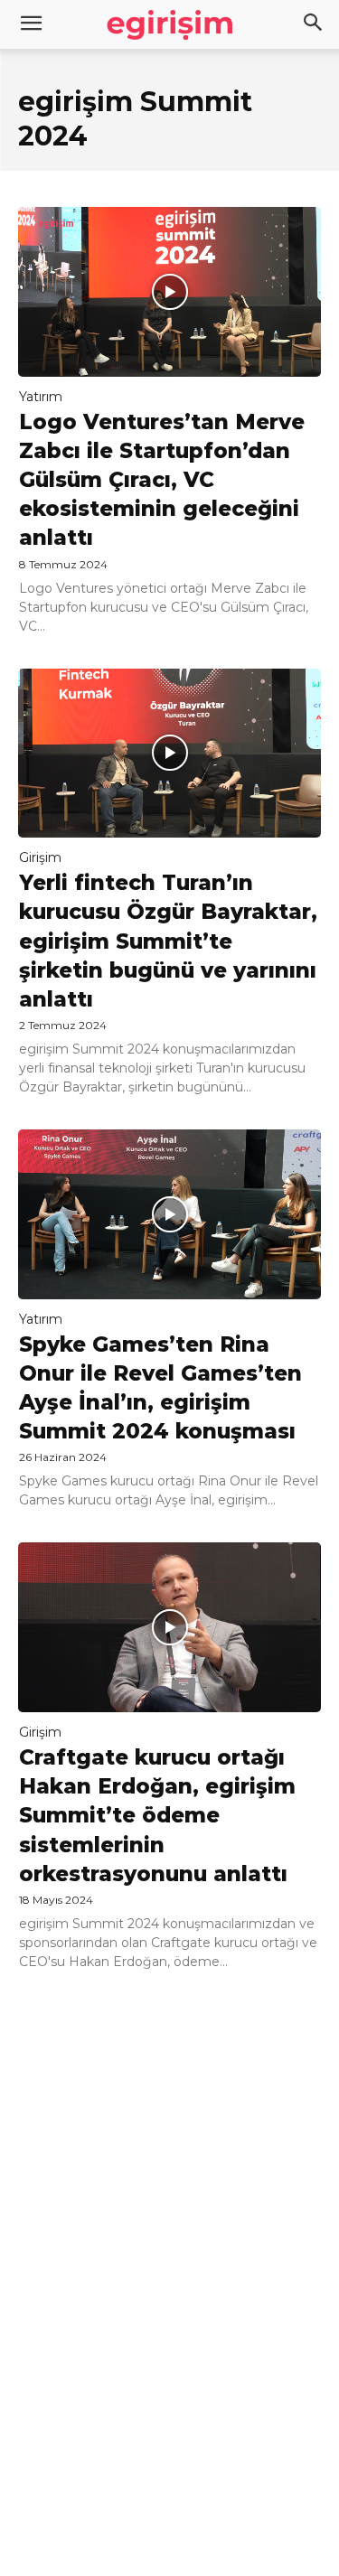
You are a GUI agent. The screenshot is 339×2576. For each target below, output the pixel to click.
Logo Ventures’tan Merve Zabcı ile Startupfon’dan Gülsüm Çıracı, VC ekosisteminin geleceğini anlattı (162, 480)
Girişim (40, 857)
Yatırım (41, 397)
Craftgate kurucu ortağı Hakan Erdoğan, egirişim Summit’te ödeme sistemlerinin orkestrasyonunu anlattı (157, 1816)
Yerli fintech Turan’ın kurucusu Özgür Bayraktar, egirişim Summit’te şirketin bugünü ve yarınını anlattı (168, 941)
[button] (314, 24)
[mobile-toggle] (31, 24)
